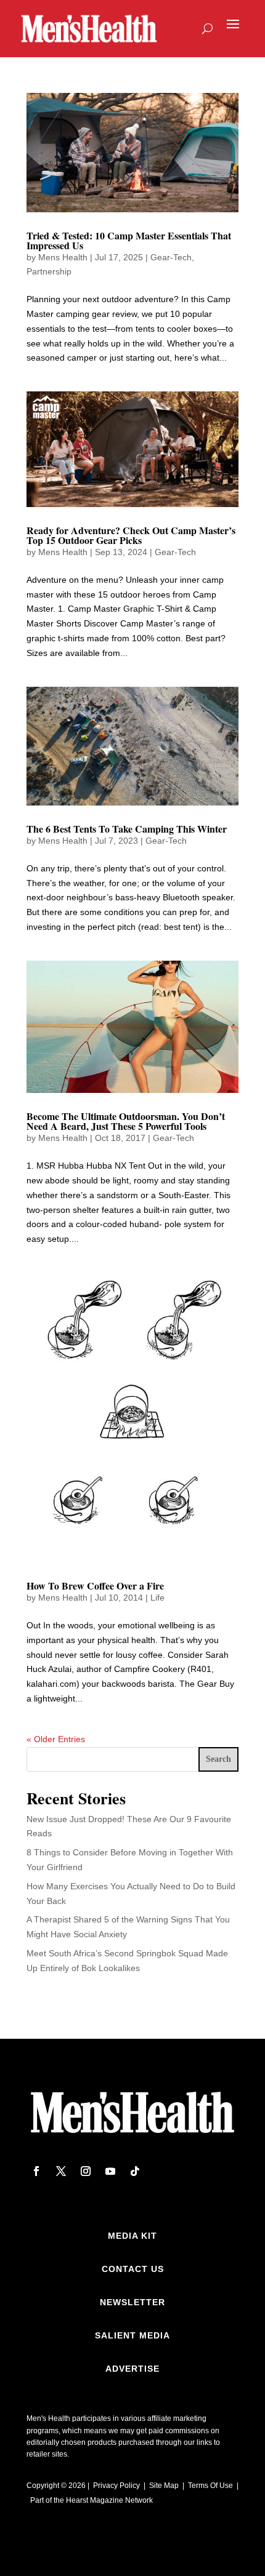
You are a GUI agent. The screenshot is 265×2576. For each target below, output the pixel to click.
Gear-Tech (171, 257)
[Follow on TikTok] (135, 2171)
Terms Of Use (210, 2486)
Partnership (49, 271)
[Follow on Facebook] (36, 2171)
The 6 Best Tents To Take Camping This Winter (127, 829)
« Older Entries (56, 1739)
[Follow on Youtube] (110, 2171)
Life (157, 1598)
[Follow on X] (61, 2171)
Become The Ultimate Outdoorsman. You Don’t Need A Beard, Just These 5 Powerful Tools (126, 1121)
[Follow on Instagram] (86, 2171)
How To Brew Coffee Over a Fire (95, 1586)
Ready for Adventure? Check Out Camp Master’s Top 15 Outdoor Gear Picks (131, 535)
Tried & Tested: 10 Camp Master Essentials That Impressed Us (129, 240)
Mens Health (63, 257)
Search (218, 1759)
